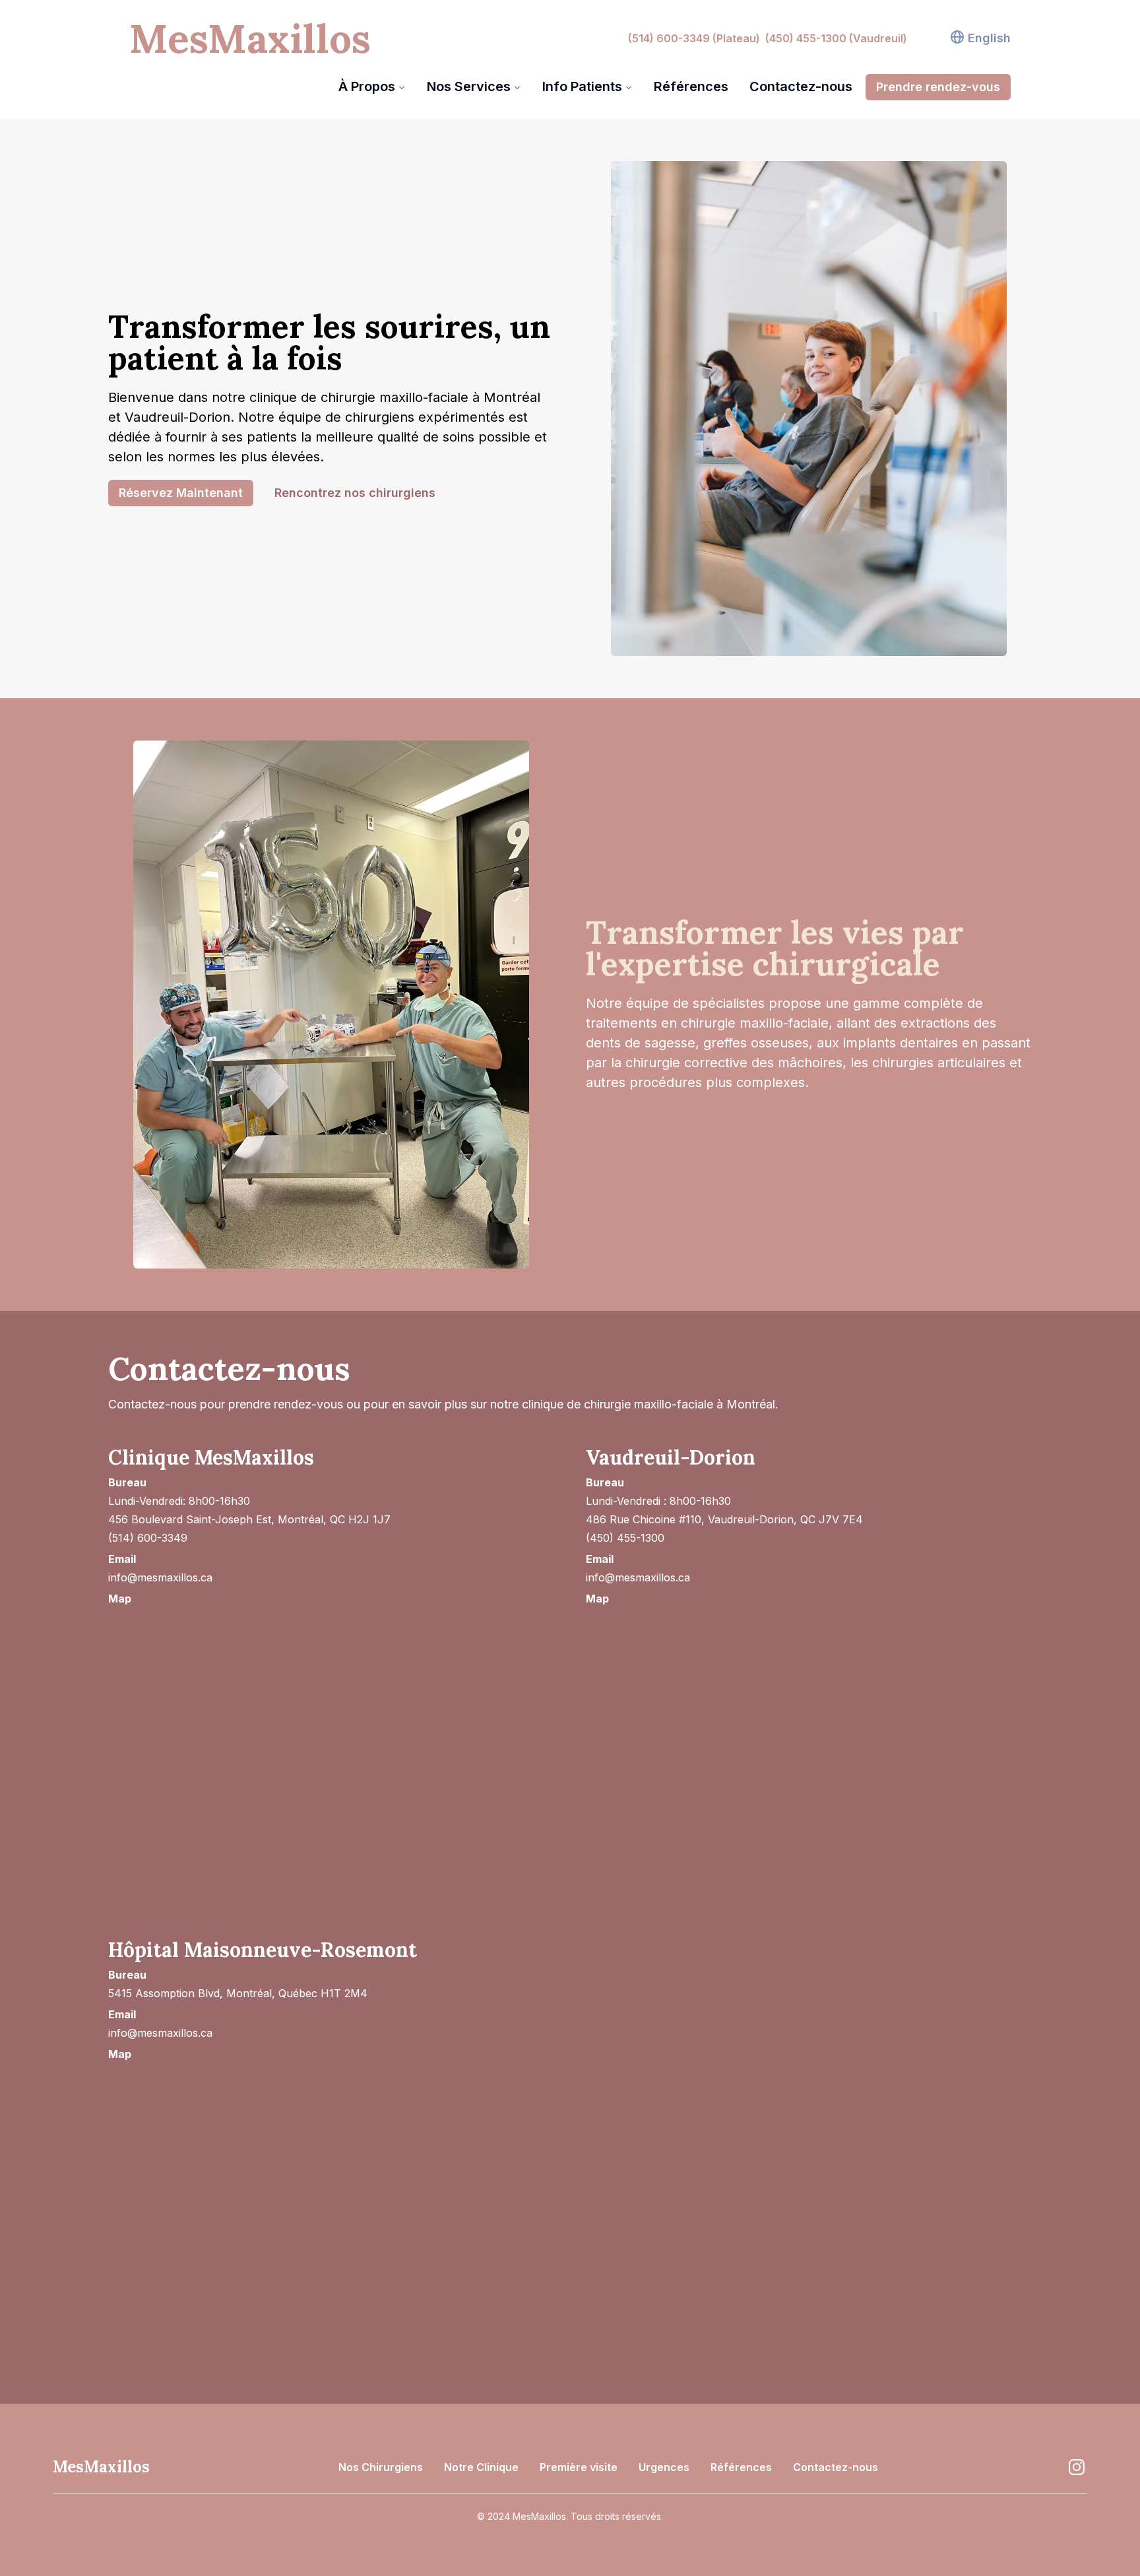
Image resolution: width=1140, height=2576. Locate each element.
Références (691, 86)
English (989, 38)
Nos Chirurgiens (381, 2467)
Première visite (579, 2467)
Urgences (664, 2467)
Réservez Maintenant (181, 493)
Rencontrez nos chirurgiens (355, 493)
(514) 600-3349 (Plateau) (694, 38)
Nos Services (469, 86)
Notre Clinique (481, 2467)
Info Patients (582, 86)
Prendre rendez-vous (938, 87)
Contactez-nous (801, 86)
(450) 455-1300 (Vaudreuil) (836, 38)
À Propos (367, 86)
